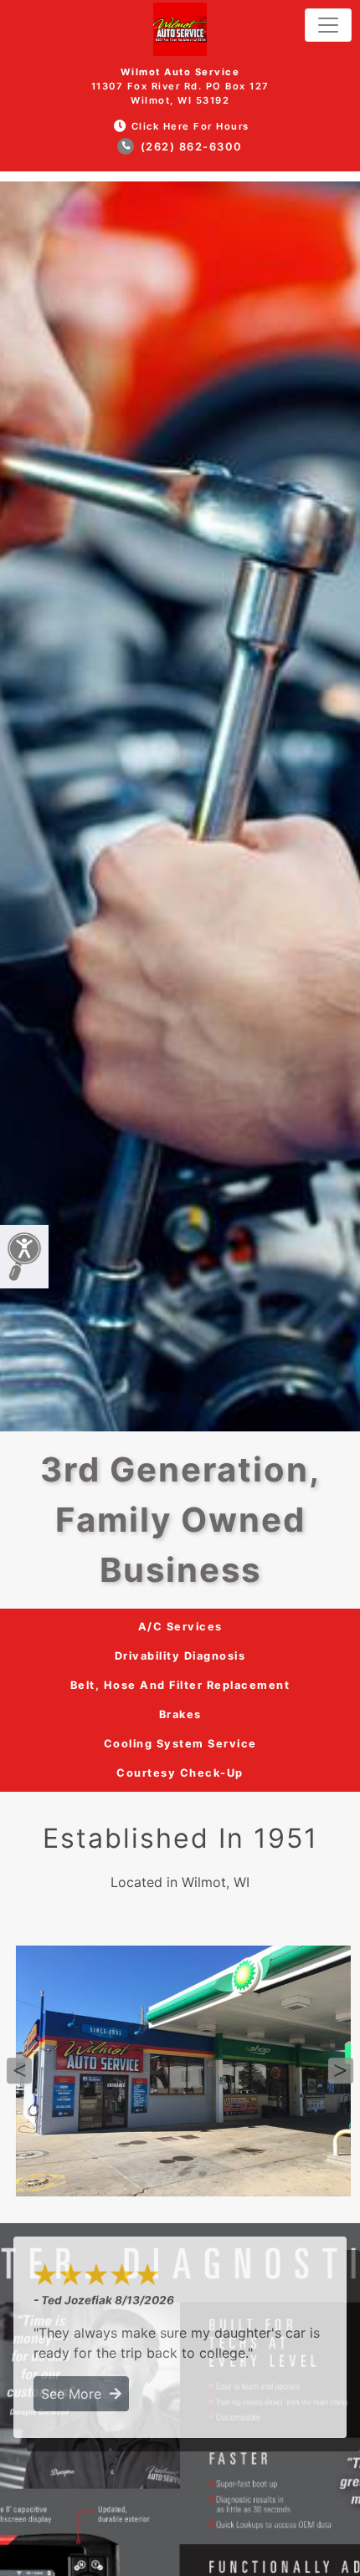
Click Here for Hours (190, 126)
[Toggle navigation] (328, 25)
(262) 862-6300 (190, 147)
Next (341, 2071)
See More (75, 2394)
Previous (19, 2071)
